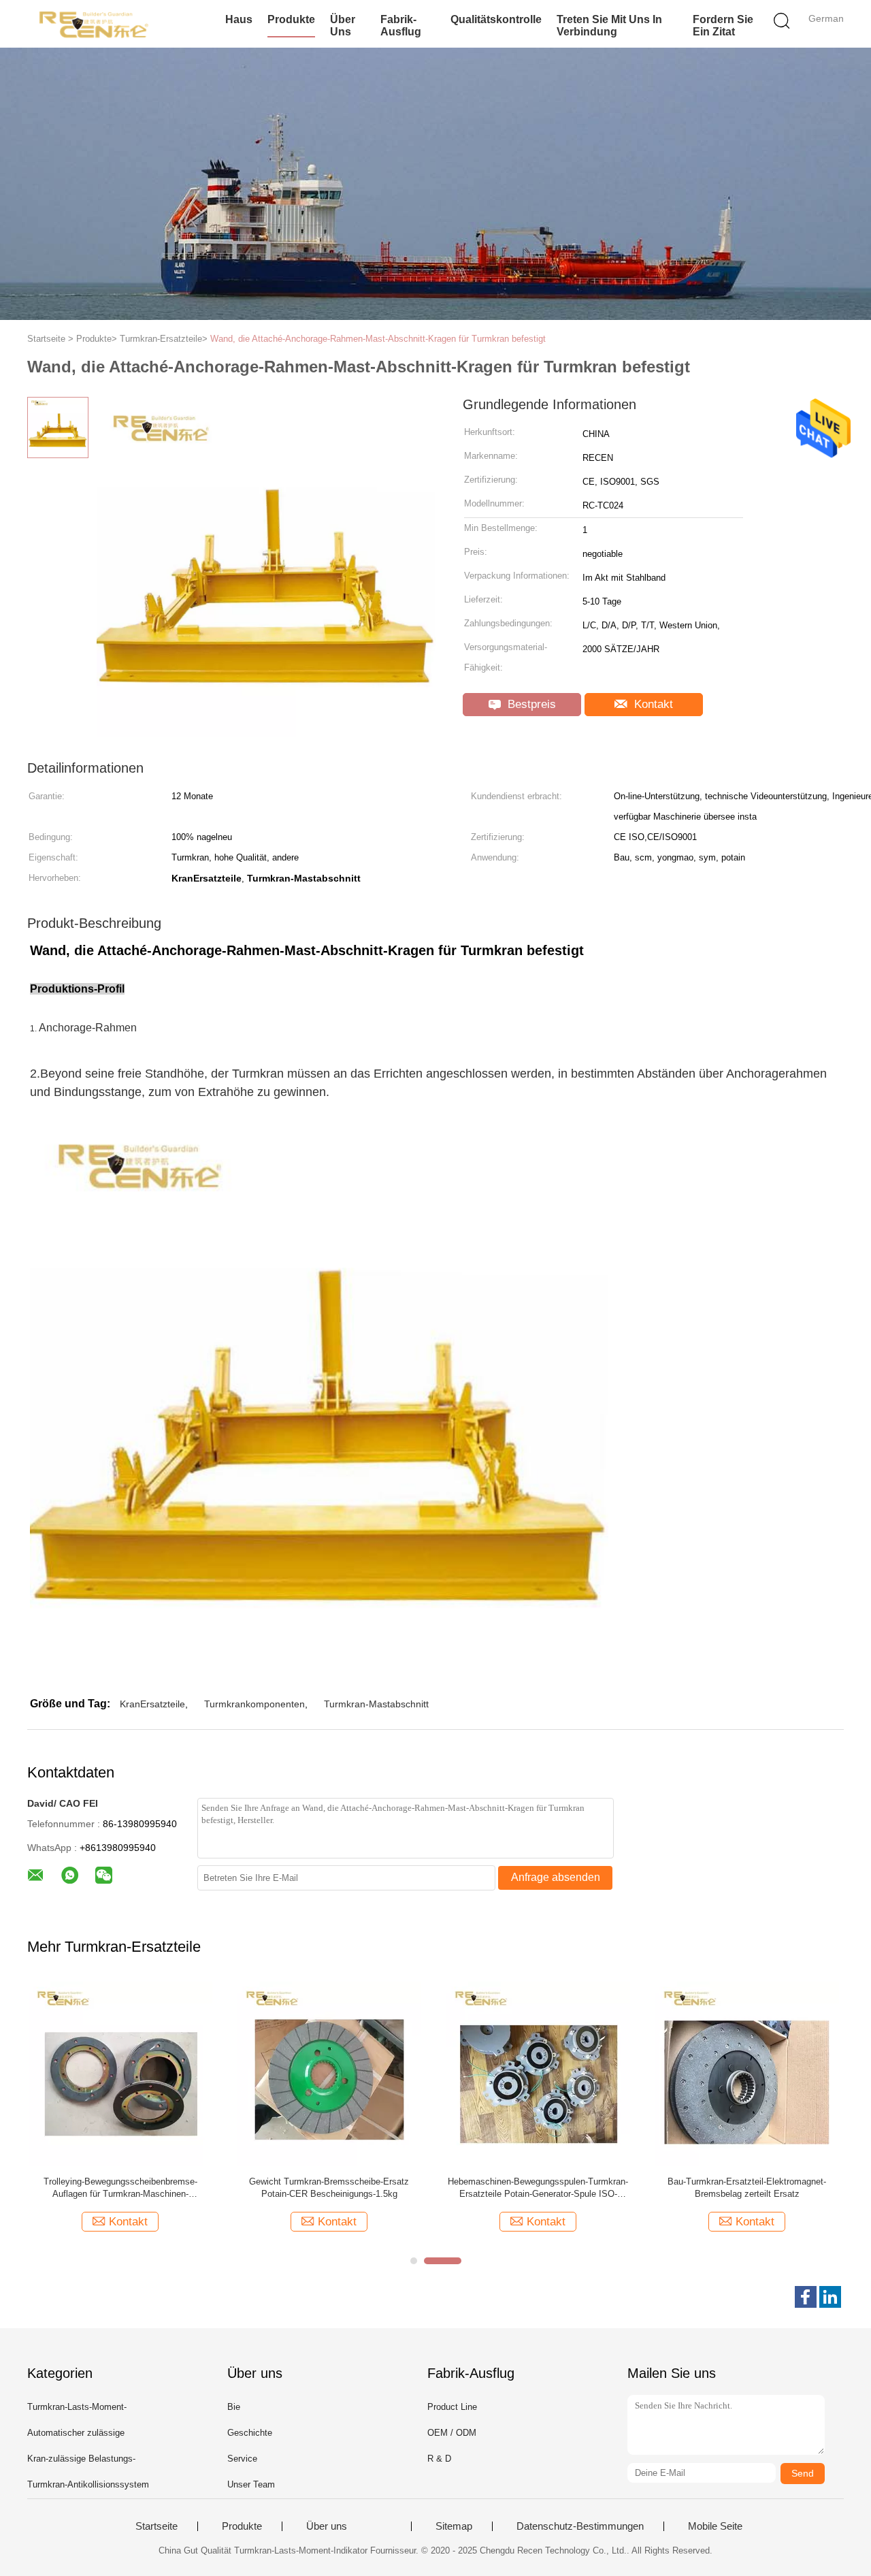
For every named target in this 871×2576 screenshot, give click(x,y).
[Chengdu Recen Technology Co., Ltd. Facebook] (806, 2297)
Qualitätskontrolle (496, 19)
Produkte (291, 19)
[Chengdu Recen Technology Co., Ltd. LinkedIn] (830, 2297)
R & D (439, 2459)
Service (242, 2459)
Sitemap (454, 2526)
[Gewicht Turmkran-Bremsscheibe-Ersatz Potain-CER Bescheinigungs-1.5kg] (329, 2073)
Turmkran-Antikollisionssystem (88, 2484)
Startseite (157, 2526)
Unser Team (251, 2484)
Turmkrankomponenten (254, 1704)
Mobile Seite (715, 2526)
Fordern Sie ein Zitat (723, 26)
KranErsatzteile (152, 1704)
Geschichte (250, 2433)
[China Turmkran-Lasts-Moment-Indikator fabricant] (94, 24)
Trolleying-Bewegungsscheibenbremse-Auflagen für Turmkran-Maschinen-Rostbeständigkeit (120, 2188)
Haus (239, 19)
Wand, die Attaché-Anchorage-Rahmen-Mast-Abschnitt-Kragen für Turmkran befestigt (378, 339)
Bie (234, 2407)
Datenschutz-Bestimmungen (580, 2526)
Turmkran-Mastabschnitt (376, 1704)
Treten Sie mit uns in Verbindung (609, 26)
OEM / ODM (452, 2433)
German (826, 18)
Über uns (343, 26)
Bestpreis (530, 704)
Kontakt (652, 704)
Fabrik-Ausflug (401, 26)
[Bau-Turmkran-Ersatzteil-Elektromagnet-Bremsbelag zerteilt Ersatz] (747, 2073)
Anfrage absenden (556, 1877)
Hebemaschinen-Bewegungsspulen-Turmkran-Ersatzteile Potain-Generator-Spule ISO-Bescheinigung (538, 2188)
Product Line (452, 2407)
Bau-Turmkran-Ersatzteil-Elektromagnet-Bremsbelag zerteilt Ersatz (747, 2188)
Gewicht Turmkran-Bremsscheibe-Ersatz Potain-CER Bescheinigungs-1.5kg (329, 2188)
